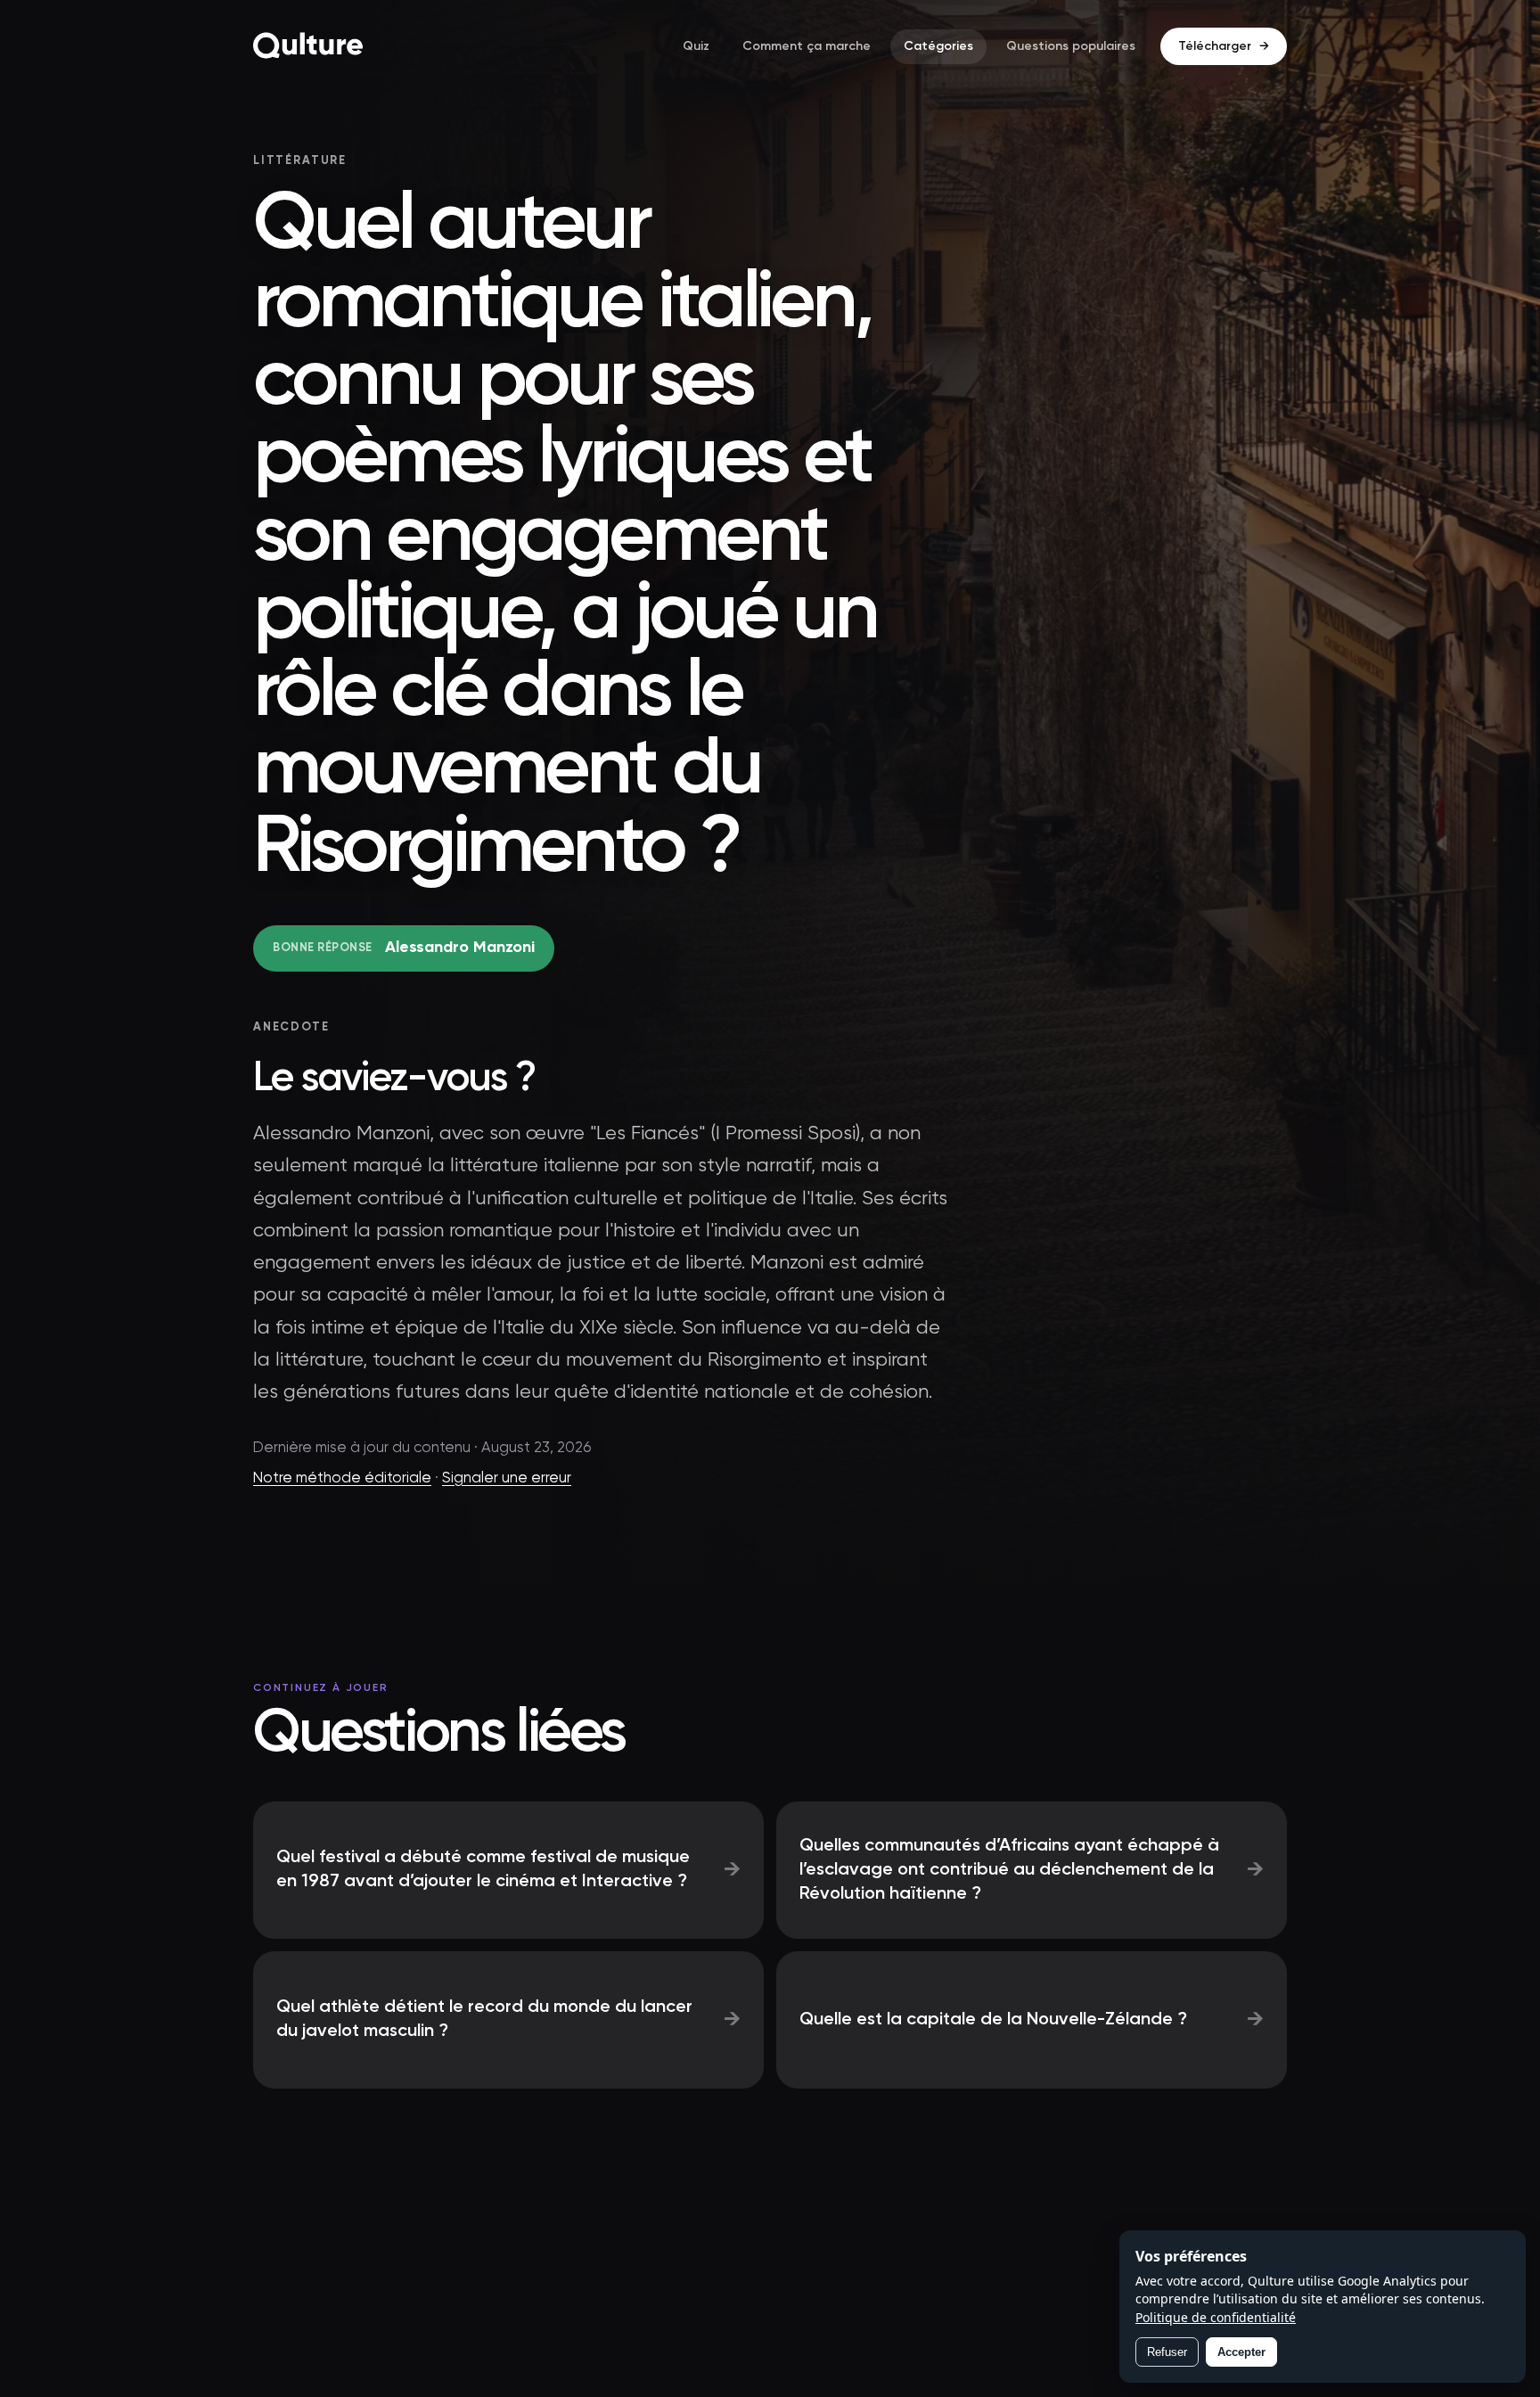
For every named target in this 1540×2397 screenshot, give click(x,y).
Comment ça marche (807, 46)
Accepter (1241, 2352)
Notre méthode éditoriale (342, 1478)
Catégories (938, 46)
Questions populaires (1071, 46)
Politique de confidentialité (1216, 2317)
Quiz (696, 46)
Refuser (1167, 2352)
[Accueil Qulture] (308, 46)
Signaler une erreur (507, 1478)
